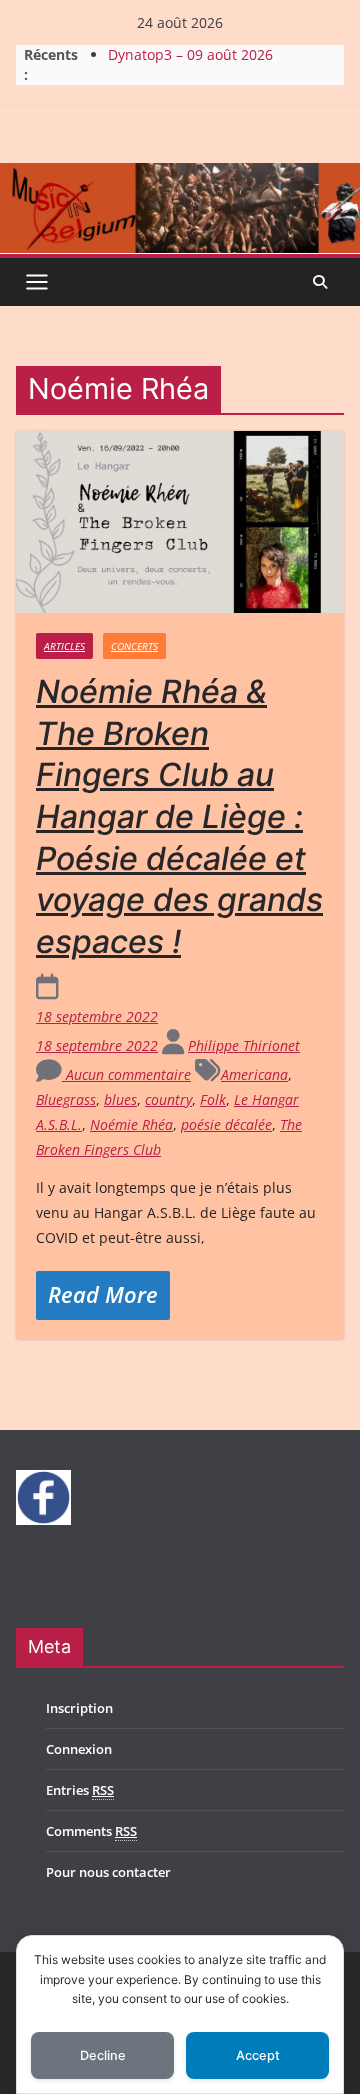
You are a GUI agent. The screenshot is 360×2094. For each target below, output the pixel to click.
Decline (103, 2055)
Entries (80, 1790)
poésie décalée (226, 1124)
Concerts (134, 646)
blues (120, 1099)
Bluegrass (66, 1099)
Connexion (79, 1749)
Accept (258, 2055)
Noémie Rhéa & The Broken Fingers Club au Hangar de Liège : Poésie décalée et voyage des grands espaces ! (179, 816)
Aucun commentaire (126, 1074)
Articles (64, 646)
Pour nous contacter (108, 1872)
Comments (91, 1831)
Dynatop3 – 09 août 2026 (190, 54)
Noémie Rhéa (131, 1124)
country (168, 1099)
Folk (213, 1099)
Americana (254, 1074)
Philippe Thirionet (244, 1045)
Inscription (79, 1708)
